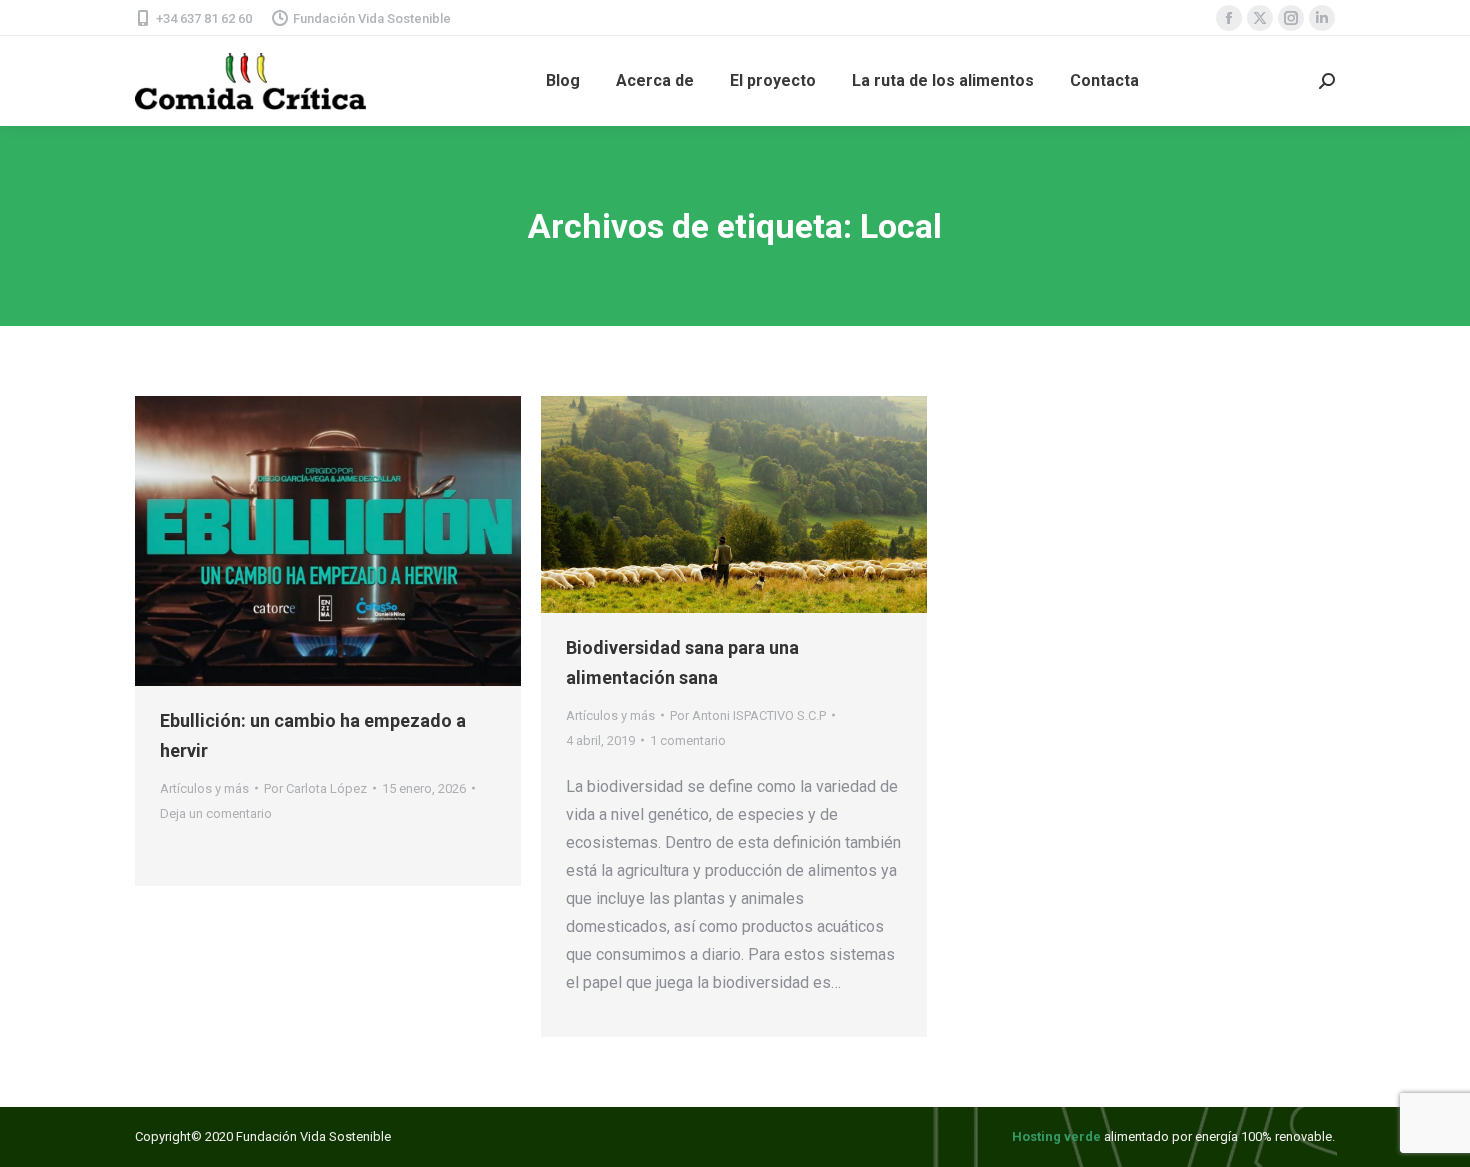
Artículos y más (204, 788)
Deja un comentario (216, 813)
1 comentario (688, 740)
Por (315, 788)
